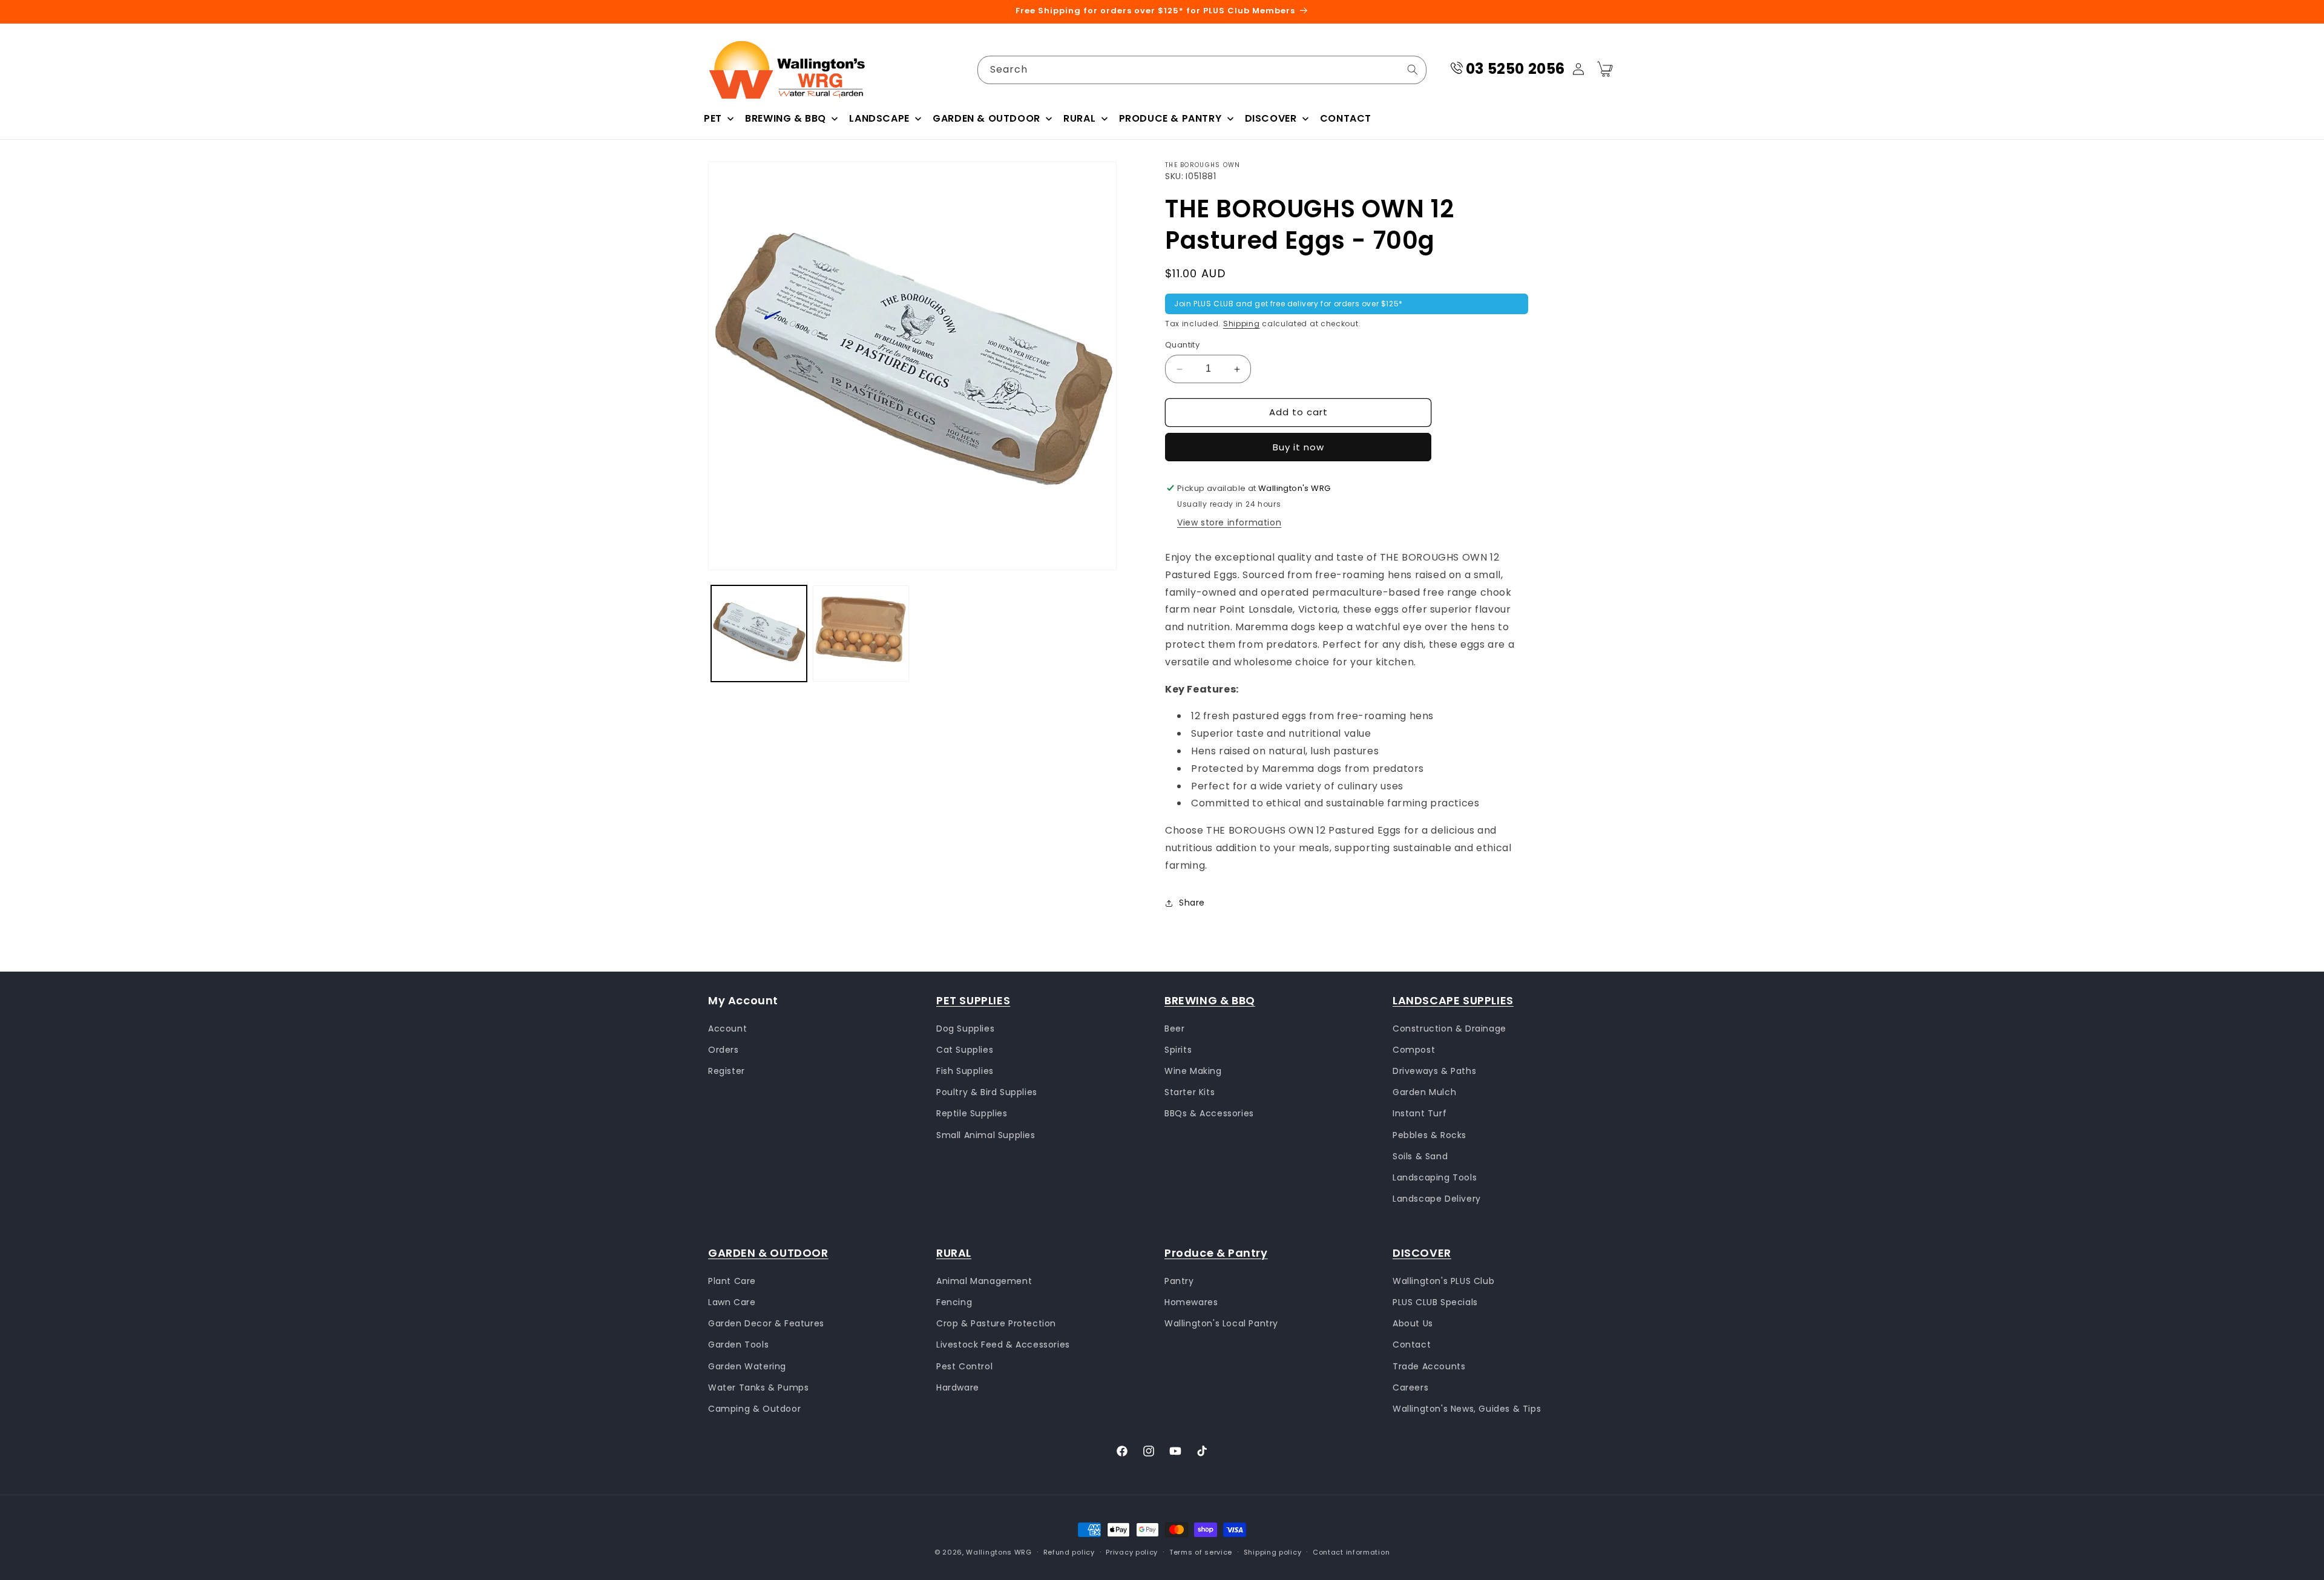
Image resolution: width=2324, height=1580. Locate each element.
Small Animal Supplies (986, 1134)
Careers (1410, 1387)
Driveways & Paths (1434, 1071)
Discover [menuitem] (1271, 118)
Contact (1412, 1345)
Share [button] (1192, 903)
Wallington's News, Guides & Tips (1467, 1408)
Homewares (1191, 1302)
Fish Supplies (965, 1071)
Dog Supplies (965, 1028)
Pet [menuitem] (713, 118)
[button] (1605, 69)
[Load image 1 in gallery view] (759, 633)
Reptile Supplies (972, 1113)
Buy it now (1298, 447)
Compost (1414, 1049)
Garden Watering (747, 1366)
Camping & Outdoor (754, 1408)
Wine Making (1193, 1071)
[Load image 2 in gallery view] (861, 633)
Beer (1174, 1028)
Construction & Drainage (1449, 1028)
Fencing (954, 1302)
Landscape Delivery (1437, 1199)
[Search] (1413, 70)
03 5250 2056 (1515, 69)
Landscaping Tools (1435, 1177)
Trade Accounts (1429, 1366)
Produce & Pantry (1216, 1253)
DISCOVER (1422, 1253)
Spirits (1178, 1049)
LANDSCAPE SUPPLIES (1453, 1000)
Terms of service (1201, 1552)
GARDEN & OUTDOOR (768, 1253)
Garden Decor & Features (766, 1323)
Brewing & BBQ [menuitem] (786, 118)
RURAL (954, 1253)
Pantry (1179, 1280)
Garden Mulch (1424, 1092)
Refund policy (1069, 1552)
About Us (1413, 1323)
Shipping (1242, 324)
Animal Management (984, 1280)
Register (727, 1071)
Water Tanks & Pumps (758, 1387)
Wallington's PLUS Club (1443, 1280)
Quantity (1182, 345)
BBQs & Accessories (1209, 1113)
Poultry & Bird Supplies (987, 1092)
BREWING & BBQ (1210, 1000)
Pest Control (964, 1366)
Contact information (1351, 1552)
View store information (1229, 522)
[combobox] (1202, 70)
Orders (724, 1049)
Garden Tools (738, 1345)
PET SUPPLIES (973, 1000)
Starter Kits (1190, 1092)
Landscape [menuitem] (879, 118)
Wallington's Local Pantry (1221, 1323)
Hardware (958, 1387)
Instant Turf (1420, 1113)
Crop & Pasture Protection (996, 1323)
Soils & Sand (1420, 1156)
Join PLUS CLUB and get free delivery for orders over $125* (1288, 304)
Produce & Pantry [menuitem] (1170, 118)
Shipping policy (1273, 1552)
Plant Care (732, 1280)
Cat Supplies (965, 1049)
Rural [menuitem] (1079, 118)
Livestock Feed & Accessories (1003, 1345)
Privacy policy (1132, 1552)
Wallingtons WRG (999, 1552)
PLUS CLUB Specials (1435, 1302)
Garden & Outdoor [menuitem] (986, 118)
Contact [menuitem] (1346, 118)
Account (727, 1028)
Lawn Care (732, 1302)
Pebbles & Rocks (1430, 1134)
